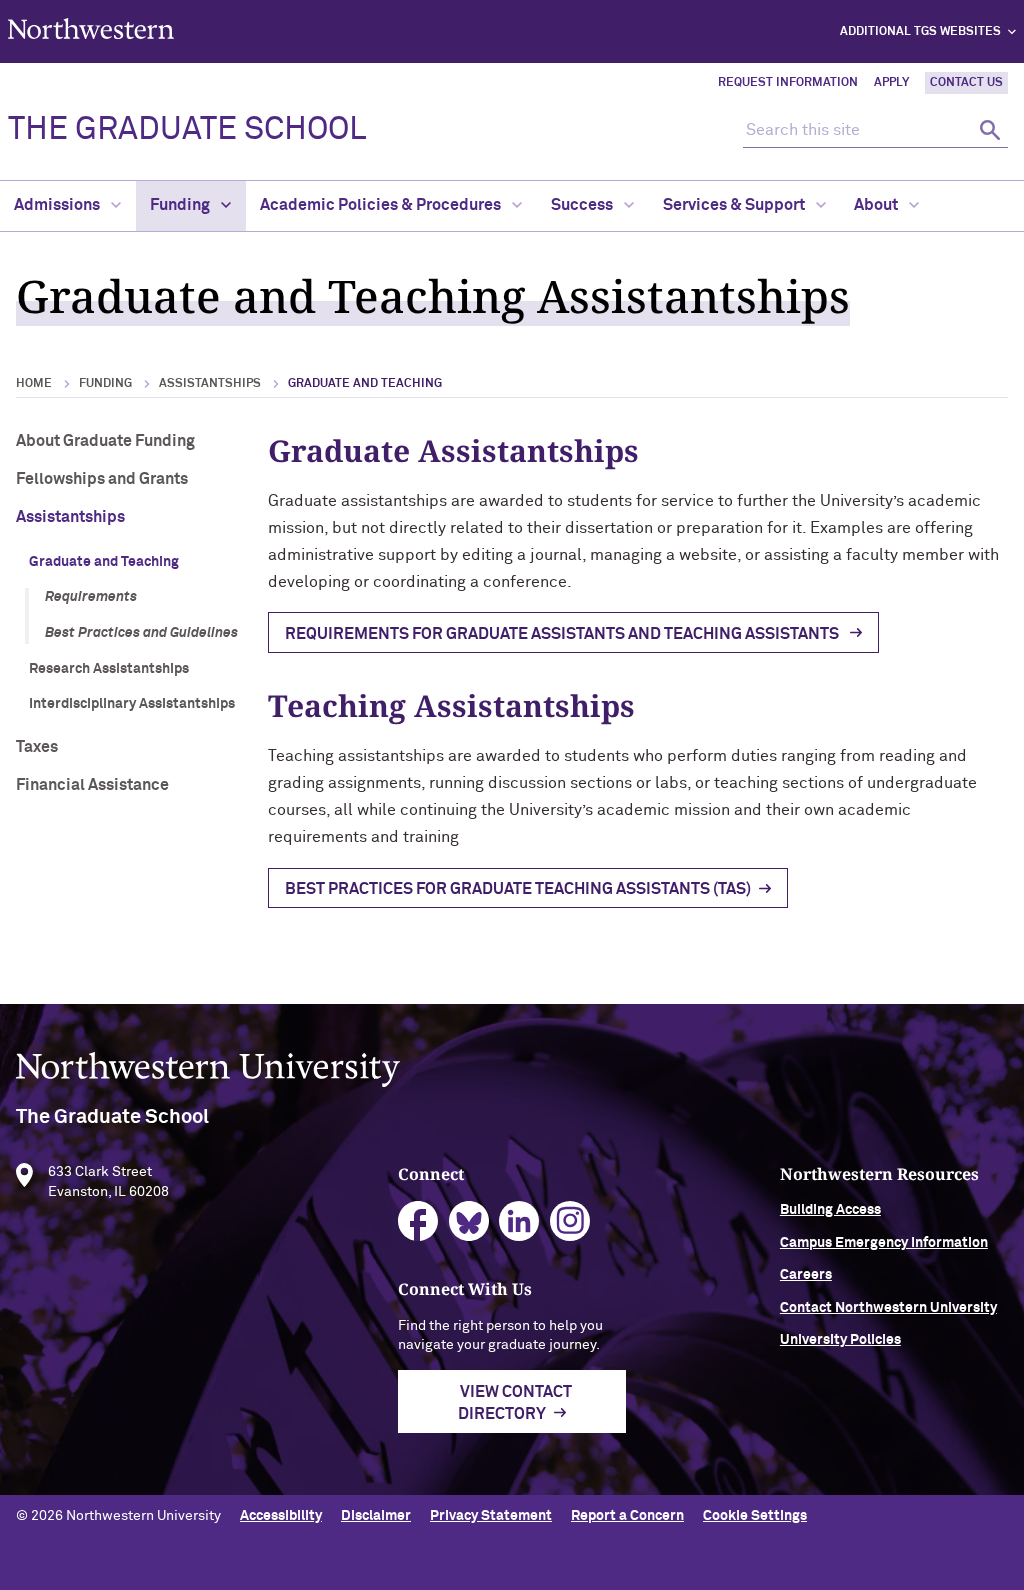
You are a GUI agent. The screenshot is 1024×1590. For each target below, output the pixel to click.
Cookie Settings (755, 1516)
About (877, 205)
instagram (570, 1221)
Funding (181, 205)
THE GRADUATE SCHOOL (187, 130)
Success (583, 205)
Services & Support (735, 205)
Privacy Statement (491, 1516)
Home (34, 384)
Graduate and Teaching (104, 562)
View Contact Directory (515, 1403)
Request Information (788, 83)
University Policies (840, 1340)
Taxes (37, 747)
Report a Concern (627, 1516)
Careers (806, 1275)
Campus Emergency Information (884, 1243)
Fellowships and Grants (102, 479)
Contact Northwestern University (888, 1308)
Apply (891, 83)
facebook (418, 1221)
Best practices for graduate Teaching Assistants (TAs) (518, 889)
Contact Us (966, 83)
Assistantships (210, 384)
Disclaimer (376, 1516)
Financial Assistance (92, 785)
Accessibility (281, 1516)
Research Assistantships (109, 669)
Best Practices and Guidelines (141, 633)
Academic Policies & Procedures (382, 205)
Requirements (91, 597)
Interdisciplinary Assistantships (132, 704)
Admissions (58, 205)
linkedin (519, 1221)
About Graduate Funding (105, 441)
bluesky (469, 1221)
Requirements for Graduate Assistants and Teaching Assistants (563, 634)
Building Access (830, 1210)
